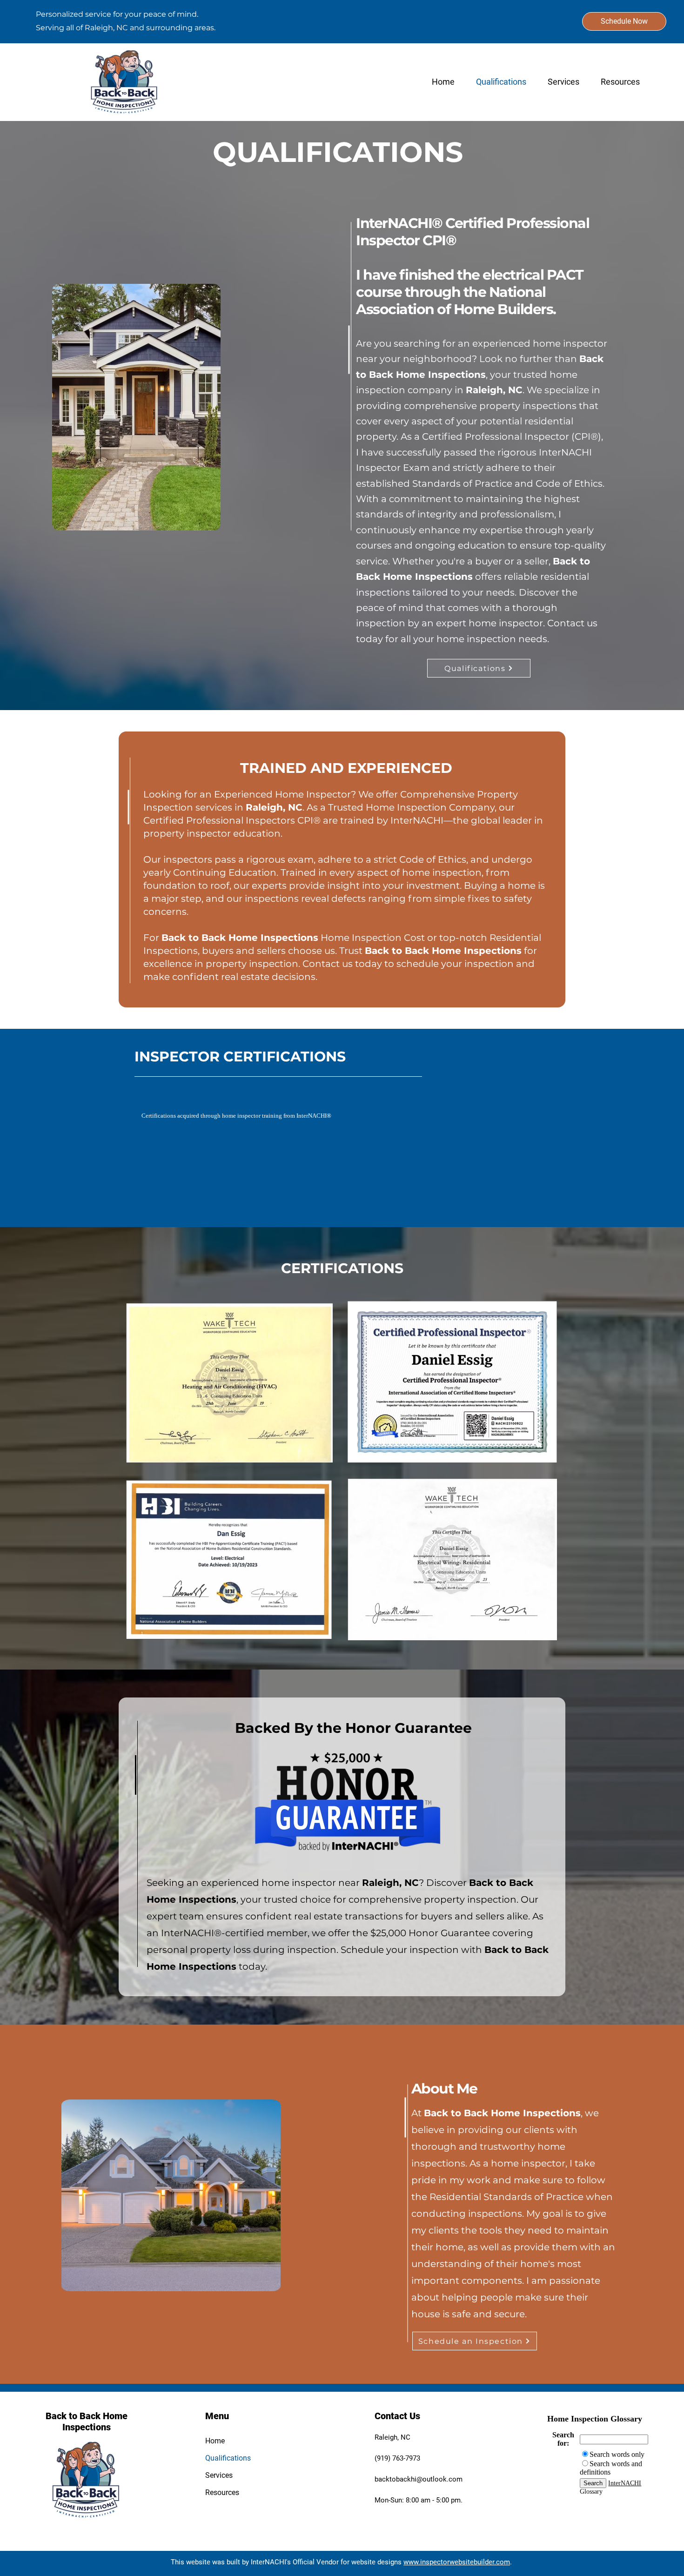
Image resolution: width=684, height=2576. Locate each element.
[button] (619, 82)
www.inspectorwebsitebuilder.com (457, 2562)
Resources (222, 2492)
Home (215, 2441)
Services (219, 2475)
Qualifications (228, 2458)
